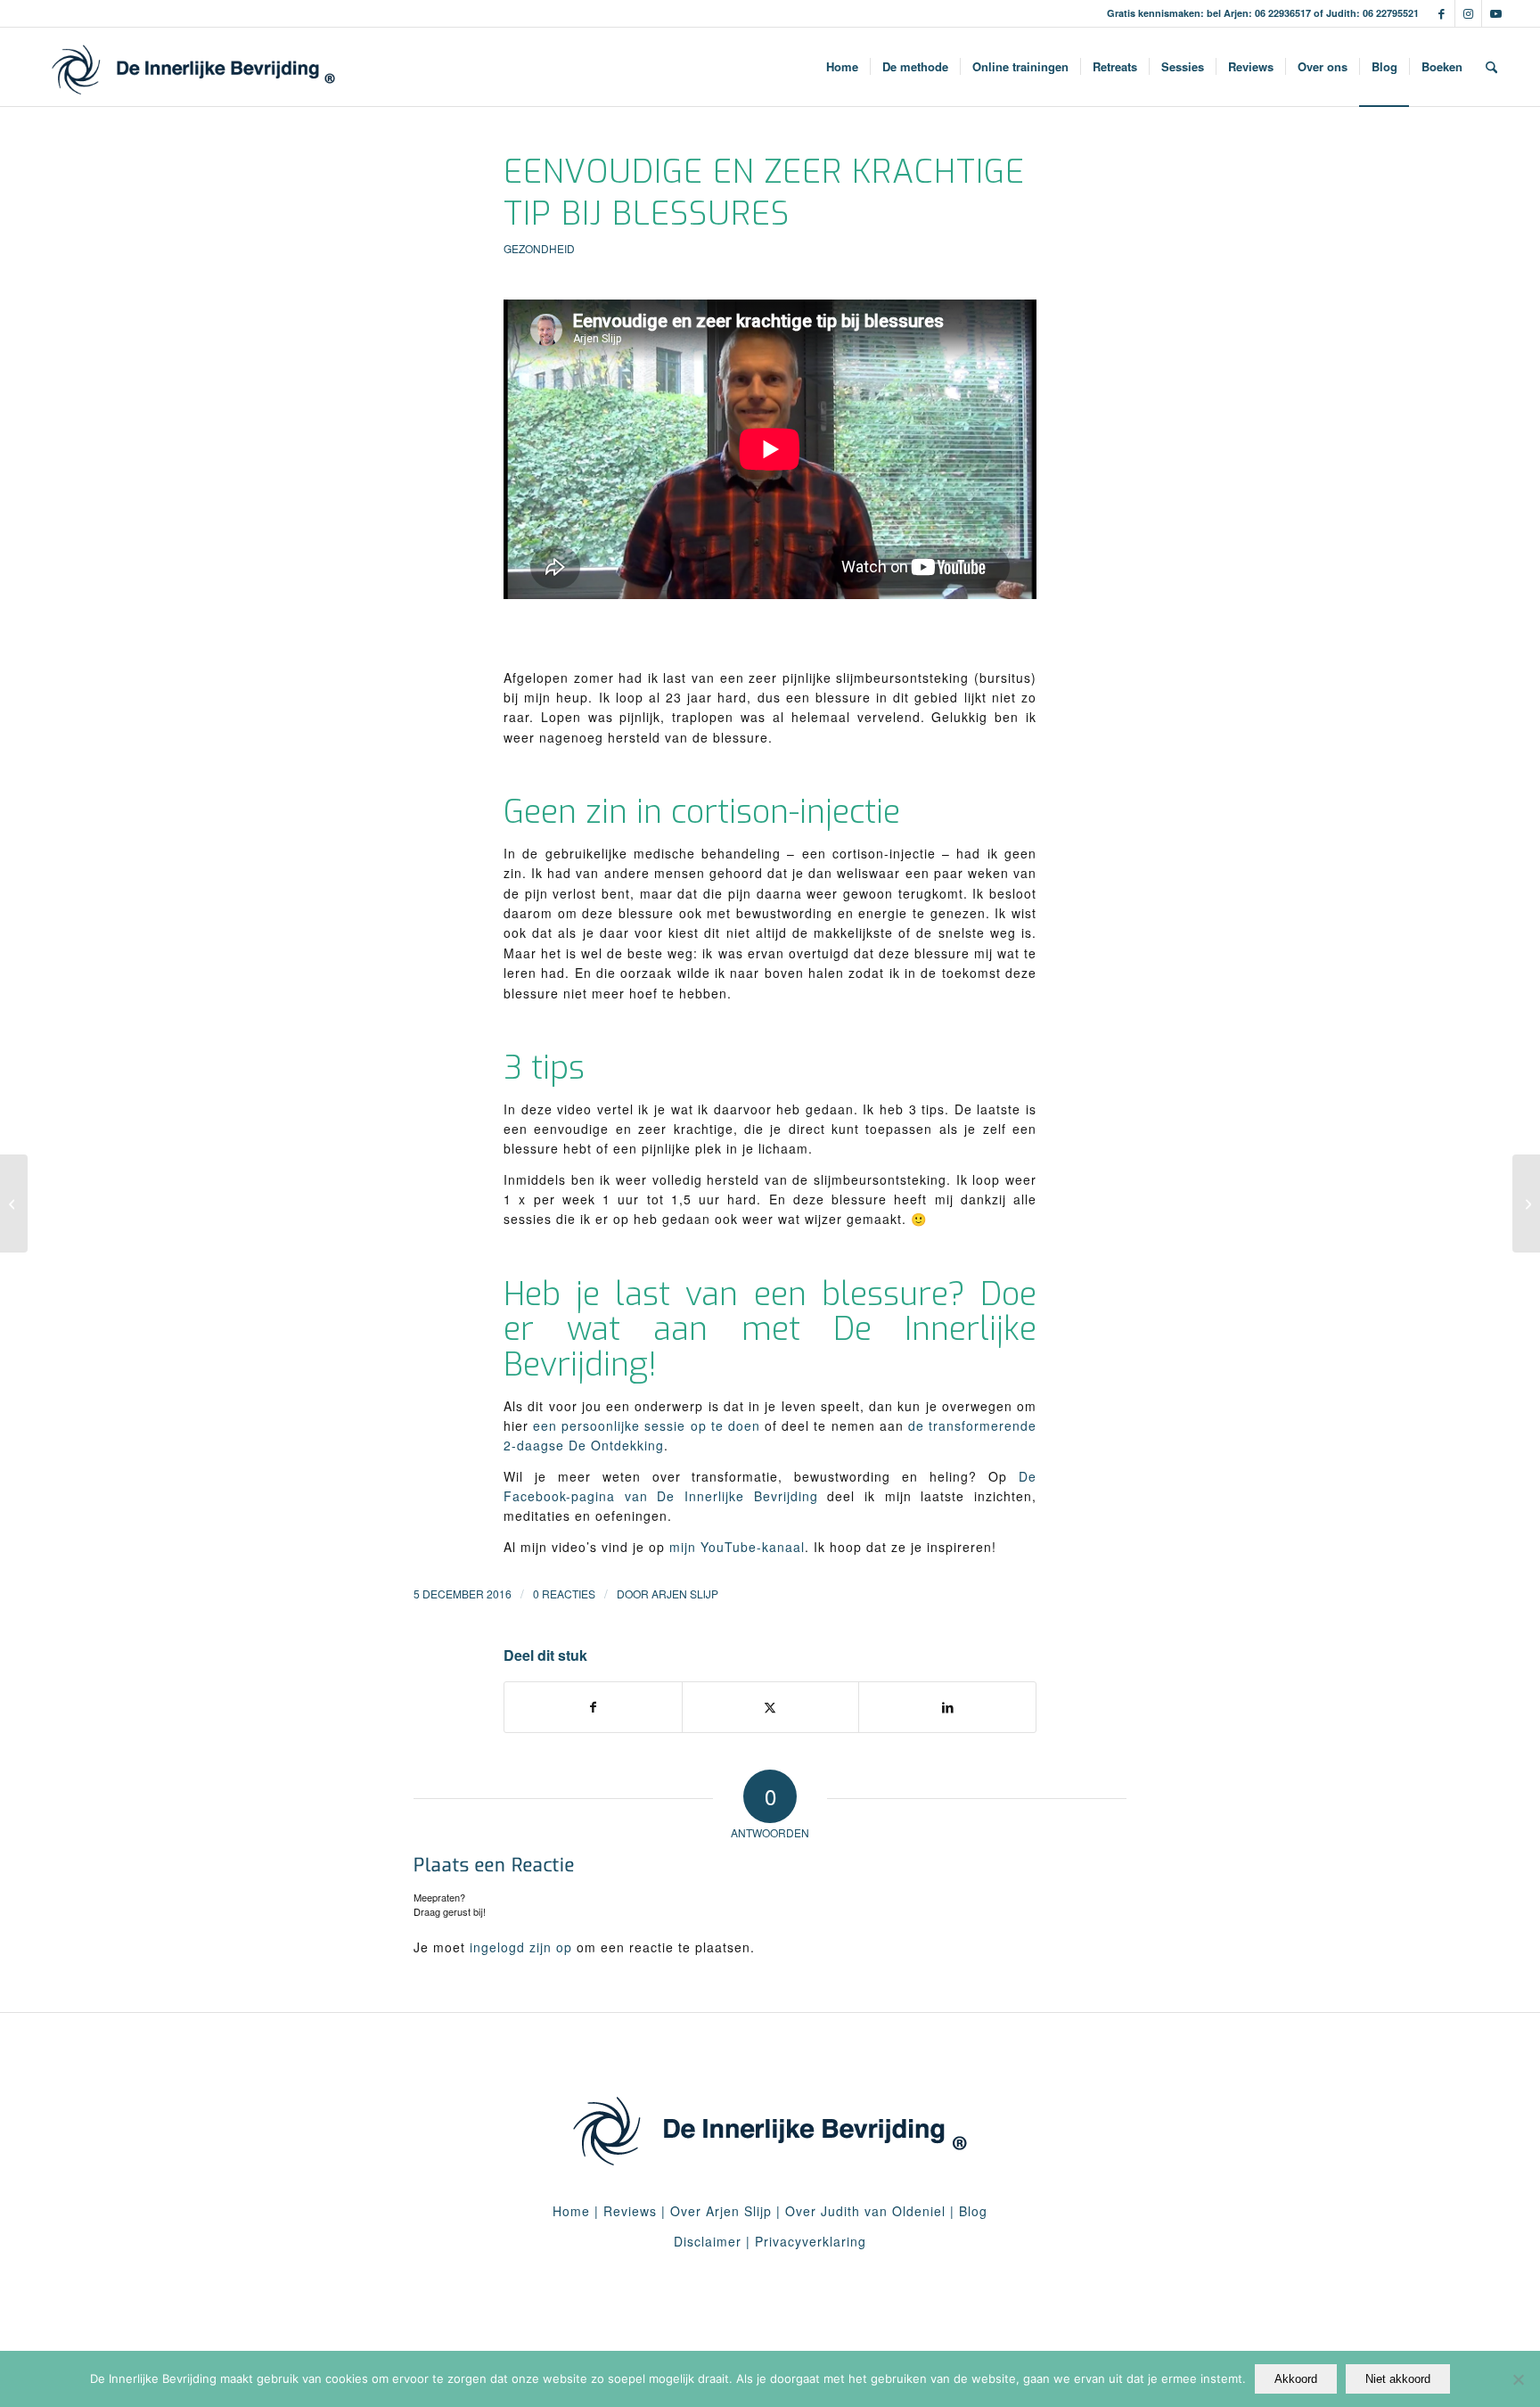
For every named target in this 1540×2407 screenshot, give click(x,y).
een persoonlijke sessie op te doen (647, 1425)
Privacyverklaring (811, 2241)
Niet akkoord (1398, 2379)
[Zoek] (1491, 67)
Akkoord (1296, 2379)
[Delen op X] (771, 1707)
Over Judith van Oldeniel (863, 2211)
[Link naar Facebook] (1442, 13)
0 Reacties (564, 1594)
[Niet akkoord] (1518, 2379)
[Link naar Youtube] (1495, 13)
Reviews (630, 2211)
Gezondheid (539, 248)
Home (571, 2211)
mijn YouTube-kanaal (737, 1547)
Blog (973, 2211)
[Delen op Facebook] (593, 1707)
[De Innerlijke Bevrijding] (194, 67)
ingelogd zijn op (521, 1947)
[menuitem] (842, 67)
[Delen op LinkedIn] (947, 1707)
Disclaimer (708, 2241)
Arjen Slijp (685, 1594)
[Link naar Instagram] (1468, 13)
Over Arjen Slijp (721, 2211)
